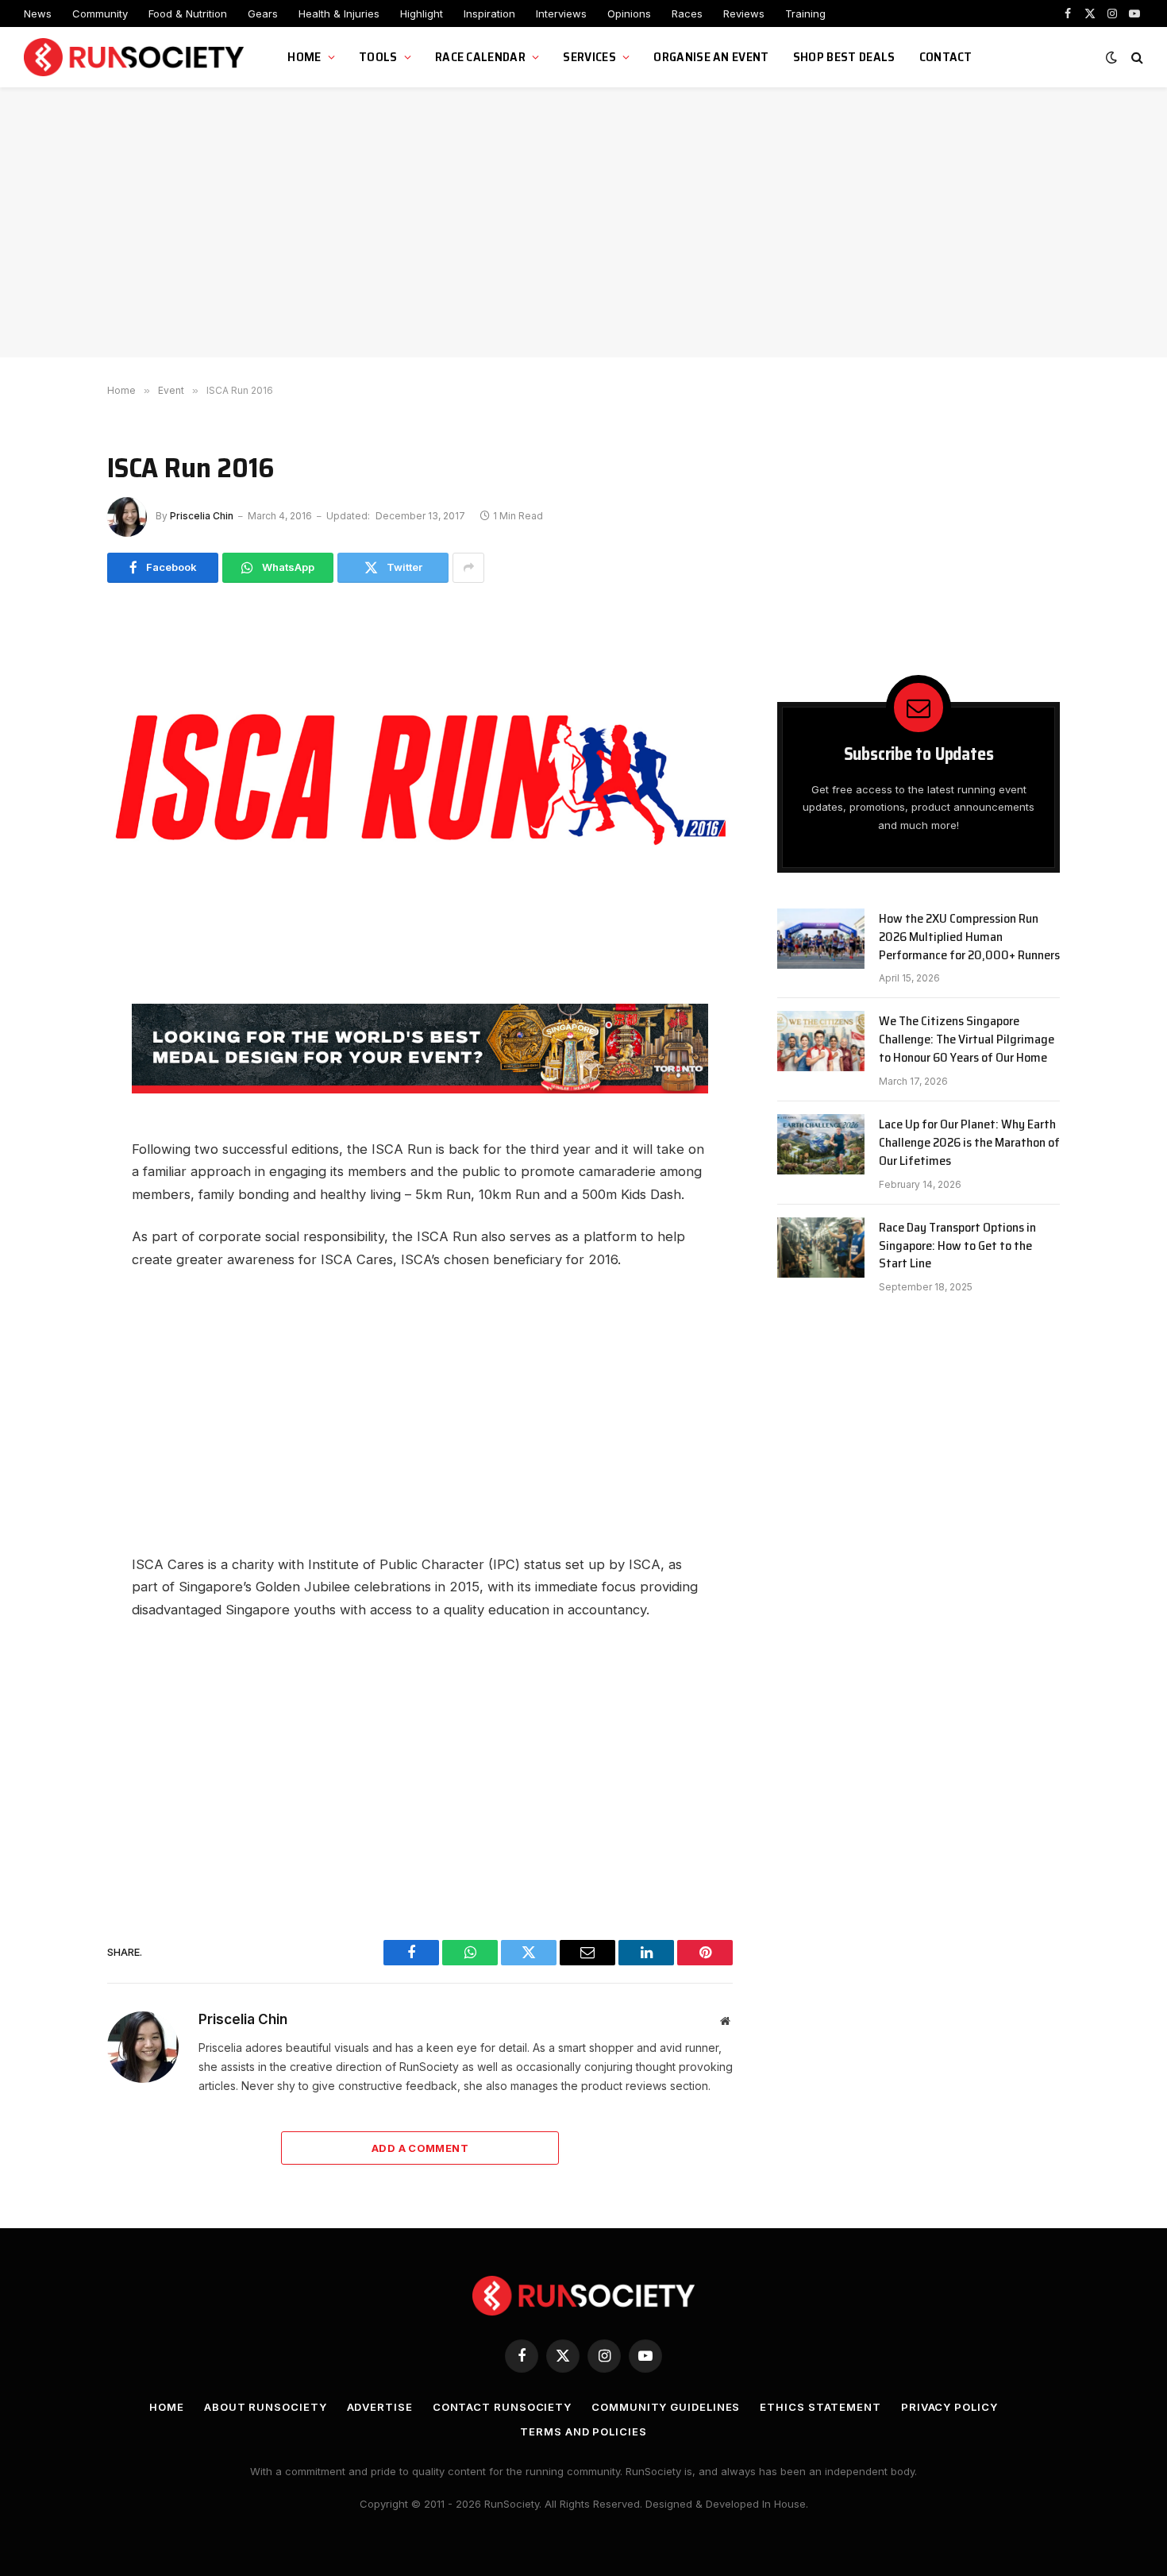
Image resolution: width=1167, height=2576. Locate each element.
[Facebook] (52, 1033)
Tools (378, 57)
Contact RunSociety (502, 2407)
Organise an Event (711, 57)
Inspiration (489, 13)
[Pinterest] (52, 1212)
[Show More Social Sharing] (468, 568)
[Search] (1136, 58)
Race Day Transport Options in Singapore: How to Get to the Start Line (957, 1246)
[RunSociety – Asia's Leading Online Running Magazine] (136, 58)
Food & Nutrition (188, 13)
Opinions (629, 13)
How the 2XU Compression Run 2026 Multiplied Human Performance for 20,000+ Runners (969, 937)
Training (805, 13)
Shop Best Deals (844, 57)
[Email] (52, 1140)
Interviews (561, 13)
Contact (946, 57)
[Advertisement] (583, 222)
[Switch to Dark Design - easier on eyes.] (1111, 57)
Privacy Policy (949, 2407)
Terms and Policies (583, 2431)
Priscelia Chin (202, 516)
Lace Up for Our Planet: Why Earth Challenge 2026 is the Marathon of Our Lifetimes (969, 1143)
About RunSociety (266, 2407)
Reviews (744, 13)
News (38, 13)
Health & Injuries (339, 13)
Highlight (422, 13)
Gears (263, 13)
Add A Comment (420, 2148)
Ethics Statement (820, 2407)
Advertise (380, 2407)
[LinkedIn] (52, 1176)
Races (687, 13)
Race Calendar (480, 57)
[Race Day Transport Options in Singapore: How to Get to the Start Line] (821, 1248)
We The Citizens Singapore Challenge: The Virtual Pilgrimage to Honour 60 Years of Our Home (967, 1040)
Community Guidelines (666, 2407)
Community (100, 13)
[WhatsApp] (52, 1069)
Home (304, 57)
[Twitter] (52, 1105)
